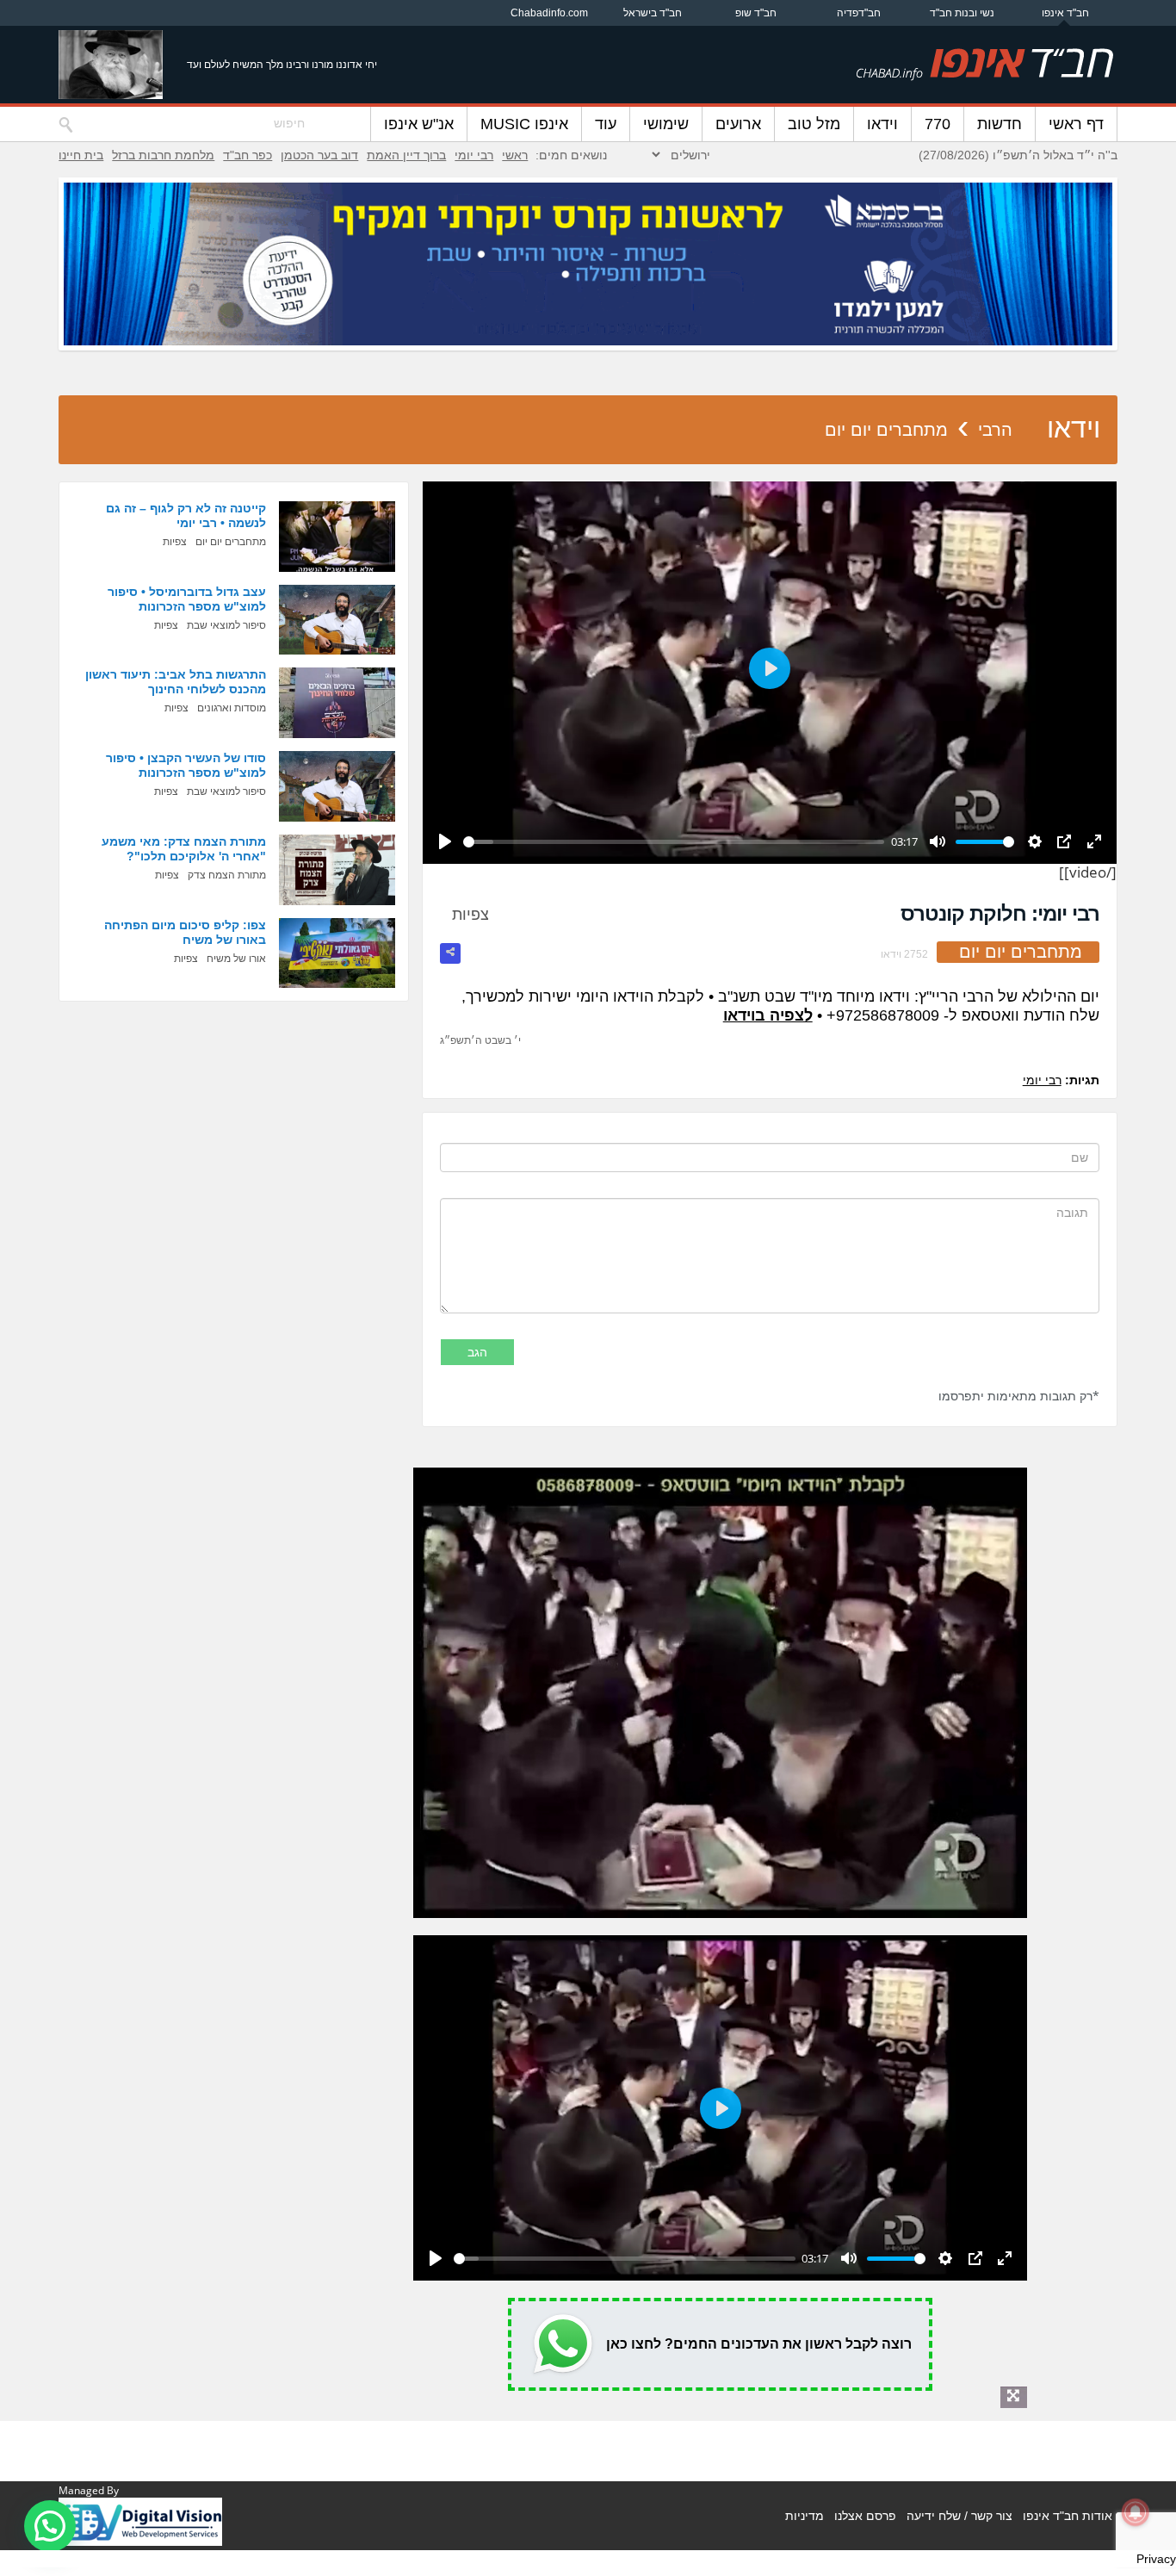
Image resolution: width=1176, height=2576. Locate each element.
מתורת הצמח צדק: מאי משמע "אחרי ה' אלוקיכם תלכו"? (184, 849)
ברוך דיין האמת (406, 155)
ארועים (738, 124)
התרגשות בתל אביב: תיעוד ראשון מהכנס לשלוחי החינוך (176, 682)
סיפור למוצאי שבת (226, 625)
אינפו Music (524, 124)
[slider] (674, 842)
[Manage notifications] (1136, 2512)
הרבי (995, 430)
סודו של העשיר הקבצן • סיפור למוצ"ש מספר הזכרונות (186, 765)
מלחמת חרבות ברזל (163, 155)
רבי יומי (474, 155)
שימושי (666, 124)
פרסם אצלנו (865, 2516)
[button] (50, 2526)
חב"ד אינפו (1065, 13)
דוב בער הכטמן (319, 155)
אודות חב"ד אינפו (1068, 2516)
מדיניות (805, 2516)
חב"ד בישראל (653, 13)
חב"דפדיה (859, 13)
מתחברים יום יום (886, 430)
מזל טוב (814, 124)
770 (938, 124)
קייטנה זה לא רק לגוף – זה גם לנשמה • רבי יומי (186, 515)
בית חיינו (81, 155)
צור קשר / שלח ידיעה (959, 2516)
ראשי (515, 155)
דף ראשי (1076, 124)
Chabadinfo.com (549, 13)
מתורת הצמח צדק (227, 875)
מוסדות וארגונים (232, 708)
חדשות (1000, 124)
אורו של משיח (236, 959)
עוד (606, 124)
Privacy (1156, 2559)
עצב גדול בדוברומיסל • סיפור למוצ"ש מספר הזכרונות (187, 599)
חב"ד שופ (756, 13)
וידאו (882, 124)
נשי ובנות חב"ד (962, 13)
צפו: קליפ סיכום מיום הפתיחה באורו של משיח (185, 932)
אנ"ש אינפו (419, 124)
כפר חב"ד (248, 155)
